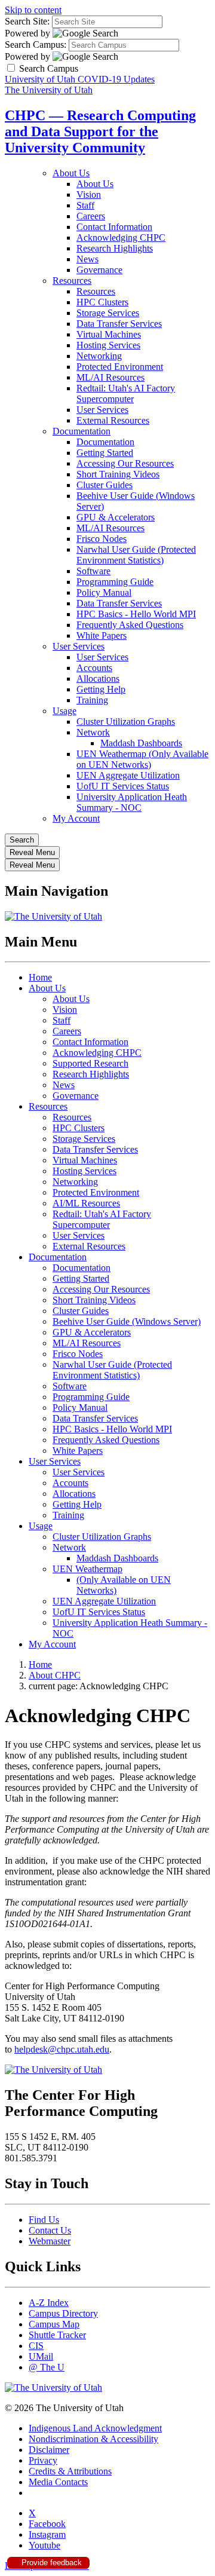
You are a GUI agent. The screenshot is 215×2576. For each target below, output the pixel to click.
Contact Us (50, 2230)
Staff (85, 205)
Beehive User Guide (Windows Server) (127, 1321)
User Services (102, 410)
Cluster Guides (105, 485)
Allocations (98, 679)
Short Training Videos (118, 474)
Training (92, 700)
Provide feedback (50, 2563)
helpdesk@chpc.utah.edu (62, 2049)
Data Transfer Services (119, 324)
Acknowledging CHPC (121, 238)
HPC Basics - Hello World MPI (136, 614)
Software (93, 571)
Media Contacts (58, 2482)
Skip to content (33, 10)
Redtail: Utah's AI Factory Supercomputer (126, 393)
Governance (99, 270)
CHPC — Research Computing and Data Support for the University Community (100, 131)
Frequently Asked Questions (130, 625)
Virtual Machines (109, 334)
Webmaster (50, 2241)
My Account (76, 818)
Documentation (82, 431)
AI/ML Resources (86, 1203)
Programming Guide (115, 582)
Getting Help (101, 689)
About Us (71, 173)
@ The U (47, 2367)
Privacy (43, 2460)
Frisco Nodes (102, 539)
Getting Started (105, 453)
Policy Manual (104, 592)
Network (93, 732)
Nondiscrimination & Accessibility (93, 2439)
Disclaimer (49, 2450)
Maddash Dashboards (141, 743)
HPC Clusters (102, 302)
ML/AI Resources (110, 377)
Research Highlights (115, 248)
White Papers (102, 635)
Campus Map (54, 2324)
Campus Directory (63, 2313)
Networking (99, 356)
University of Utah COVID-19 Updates (80, 79)
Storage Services (108, 313)
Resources (72, 281)
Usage (64, 711)
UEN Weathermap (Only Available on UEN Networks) (142, 759)
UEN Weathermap (87, 1569)
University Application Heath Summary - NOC (132, 802)
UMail (41, 2356)
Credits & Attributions (70, 2471)
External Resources (113, 420)
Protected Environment (120, 367)
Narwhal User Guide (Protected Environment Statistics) (136, 555)
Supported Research (90, 1063)
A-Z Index (49, 2303)
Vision (89, 194)
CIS (36, 2346)
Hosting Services (108, 345)
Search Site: (27, 21)
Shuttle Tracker (57, 2335)
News (87, 259)
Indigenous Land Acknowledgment (95, 2428)
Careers (91, 216)
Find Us (44, 2220)
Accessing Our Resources (125, 463)
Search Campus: (36, 45)
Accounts (94, 668)
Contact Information (114, 227)
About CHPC (55, 1675)
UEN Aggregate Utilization (128, 775)
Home (40, 977)
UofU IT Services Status (123, 786)
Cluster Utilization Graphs (126, 722)
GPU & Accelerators (116, 517)
